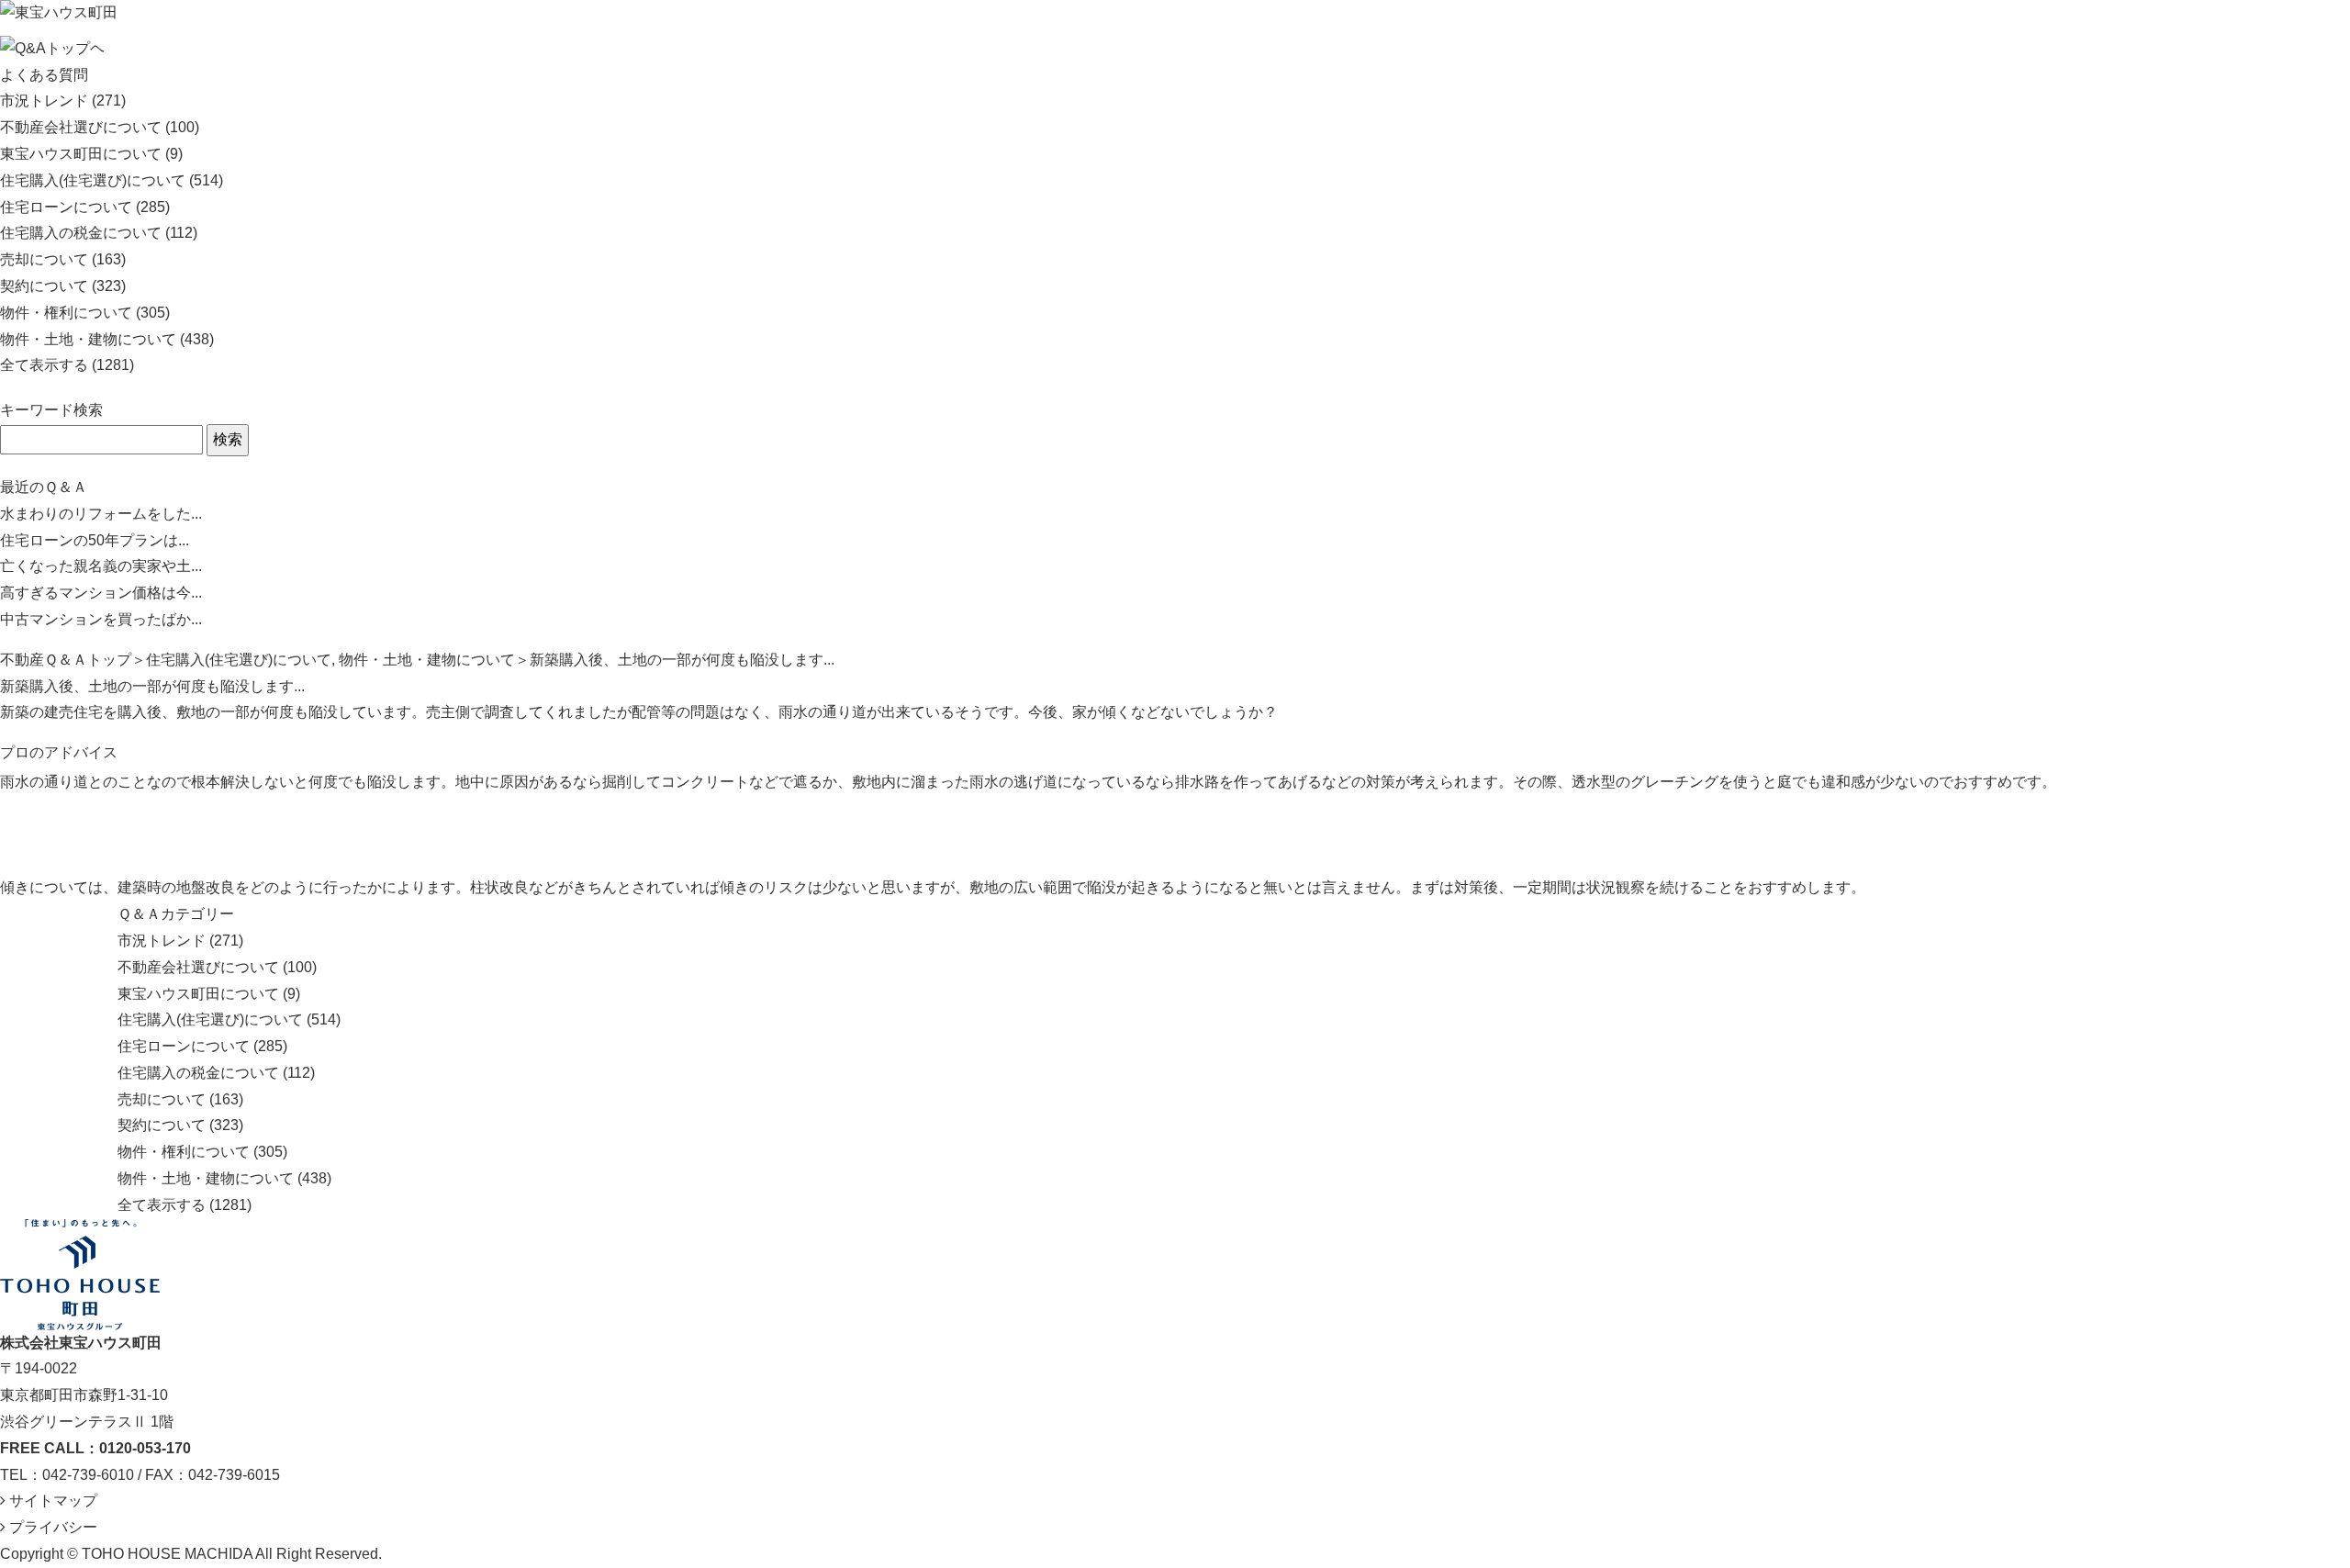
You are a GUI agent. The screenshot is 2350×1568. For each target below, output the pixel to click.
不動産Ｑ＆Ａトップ (66, 660)
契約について (44, 286)
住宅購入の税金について (81, 233)
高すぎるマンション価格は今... (101, 593)
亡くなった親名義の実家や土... (101, 566)
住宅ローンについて (66, 207)
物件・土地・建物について (88, 339)
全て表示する (44, 365)
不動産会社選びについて (81, 127)
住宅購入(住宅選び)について (93, 180)
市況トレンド (44, 101)
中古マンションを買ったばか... (101, 619)
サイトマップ (51, 1501)
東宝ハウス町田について (81, 154)
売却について (44, 259)
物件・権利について (66, 313)
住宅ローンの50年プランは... (95, 540)
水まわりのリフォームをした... (101, 514)
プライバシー (51, 1527)
